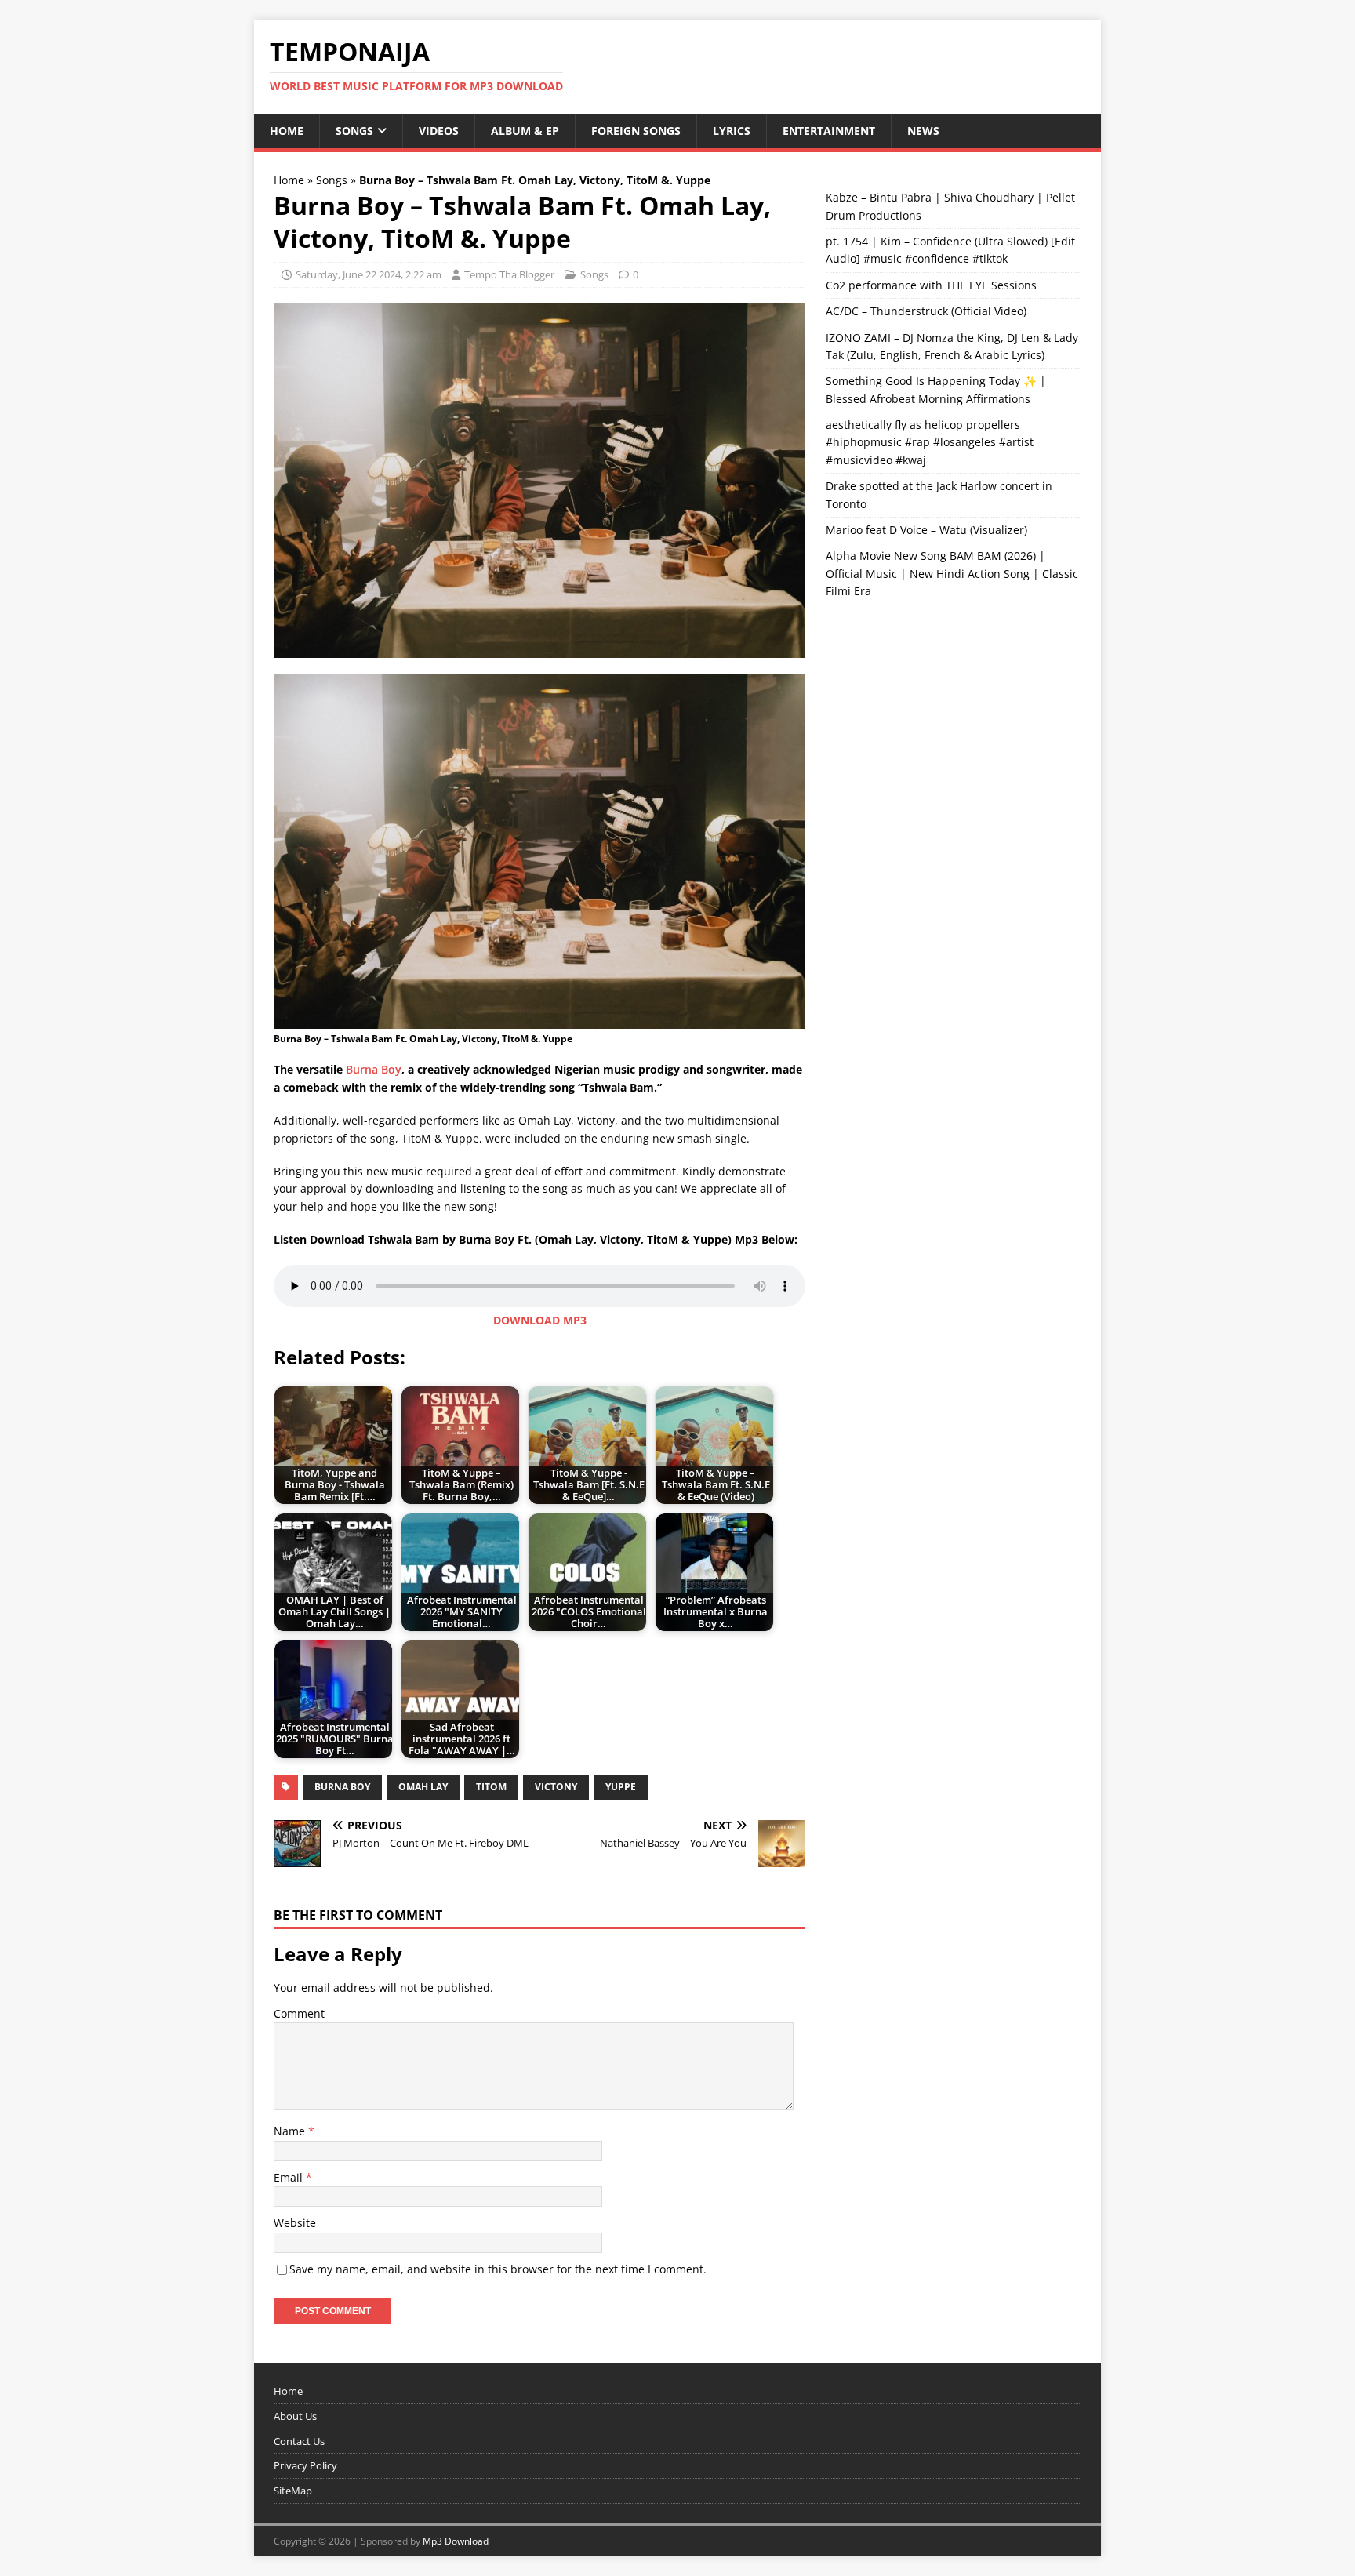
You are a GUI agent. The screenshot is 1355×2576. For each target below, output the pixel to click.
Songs (354, 131)
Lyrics (732, 131)
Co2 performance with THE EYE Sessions (931, 285)
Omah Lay (423, 1787)
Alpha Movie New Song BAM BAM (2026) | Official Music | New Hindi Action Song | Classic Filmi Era (952, 573)
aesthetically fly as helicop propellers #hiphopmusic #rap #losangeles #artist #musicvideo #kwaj (930, 442)
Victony (556, 1787)
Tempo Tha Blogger (509, 274)
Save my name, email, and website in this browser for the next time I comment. (498, 2269)
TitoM (491, 1787)
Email (290, 2177)
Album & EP (525, 131)
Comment (299, 2013)
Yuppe (621, 1787)
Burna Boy (374, 1069)
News (923, 131)
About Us (295, 2416)
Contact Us (299, 2441)
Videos (439, 131)
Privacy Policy (305, 2465)
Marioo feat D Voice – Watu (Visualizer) (926, 530)
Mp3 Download (456, 2541)
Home (287, 131)
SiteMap (293, 2491)
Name (291, 2131)
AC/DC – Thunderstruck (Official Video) (926, 311)
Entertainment (829, 131)
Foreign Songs (636, 131)
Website (295, 2223)
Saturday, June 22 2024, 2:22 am (369, 274)
